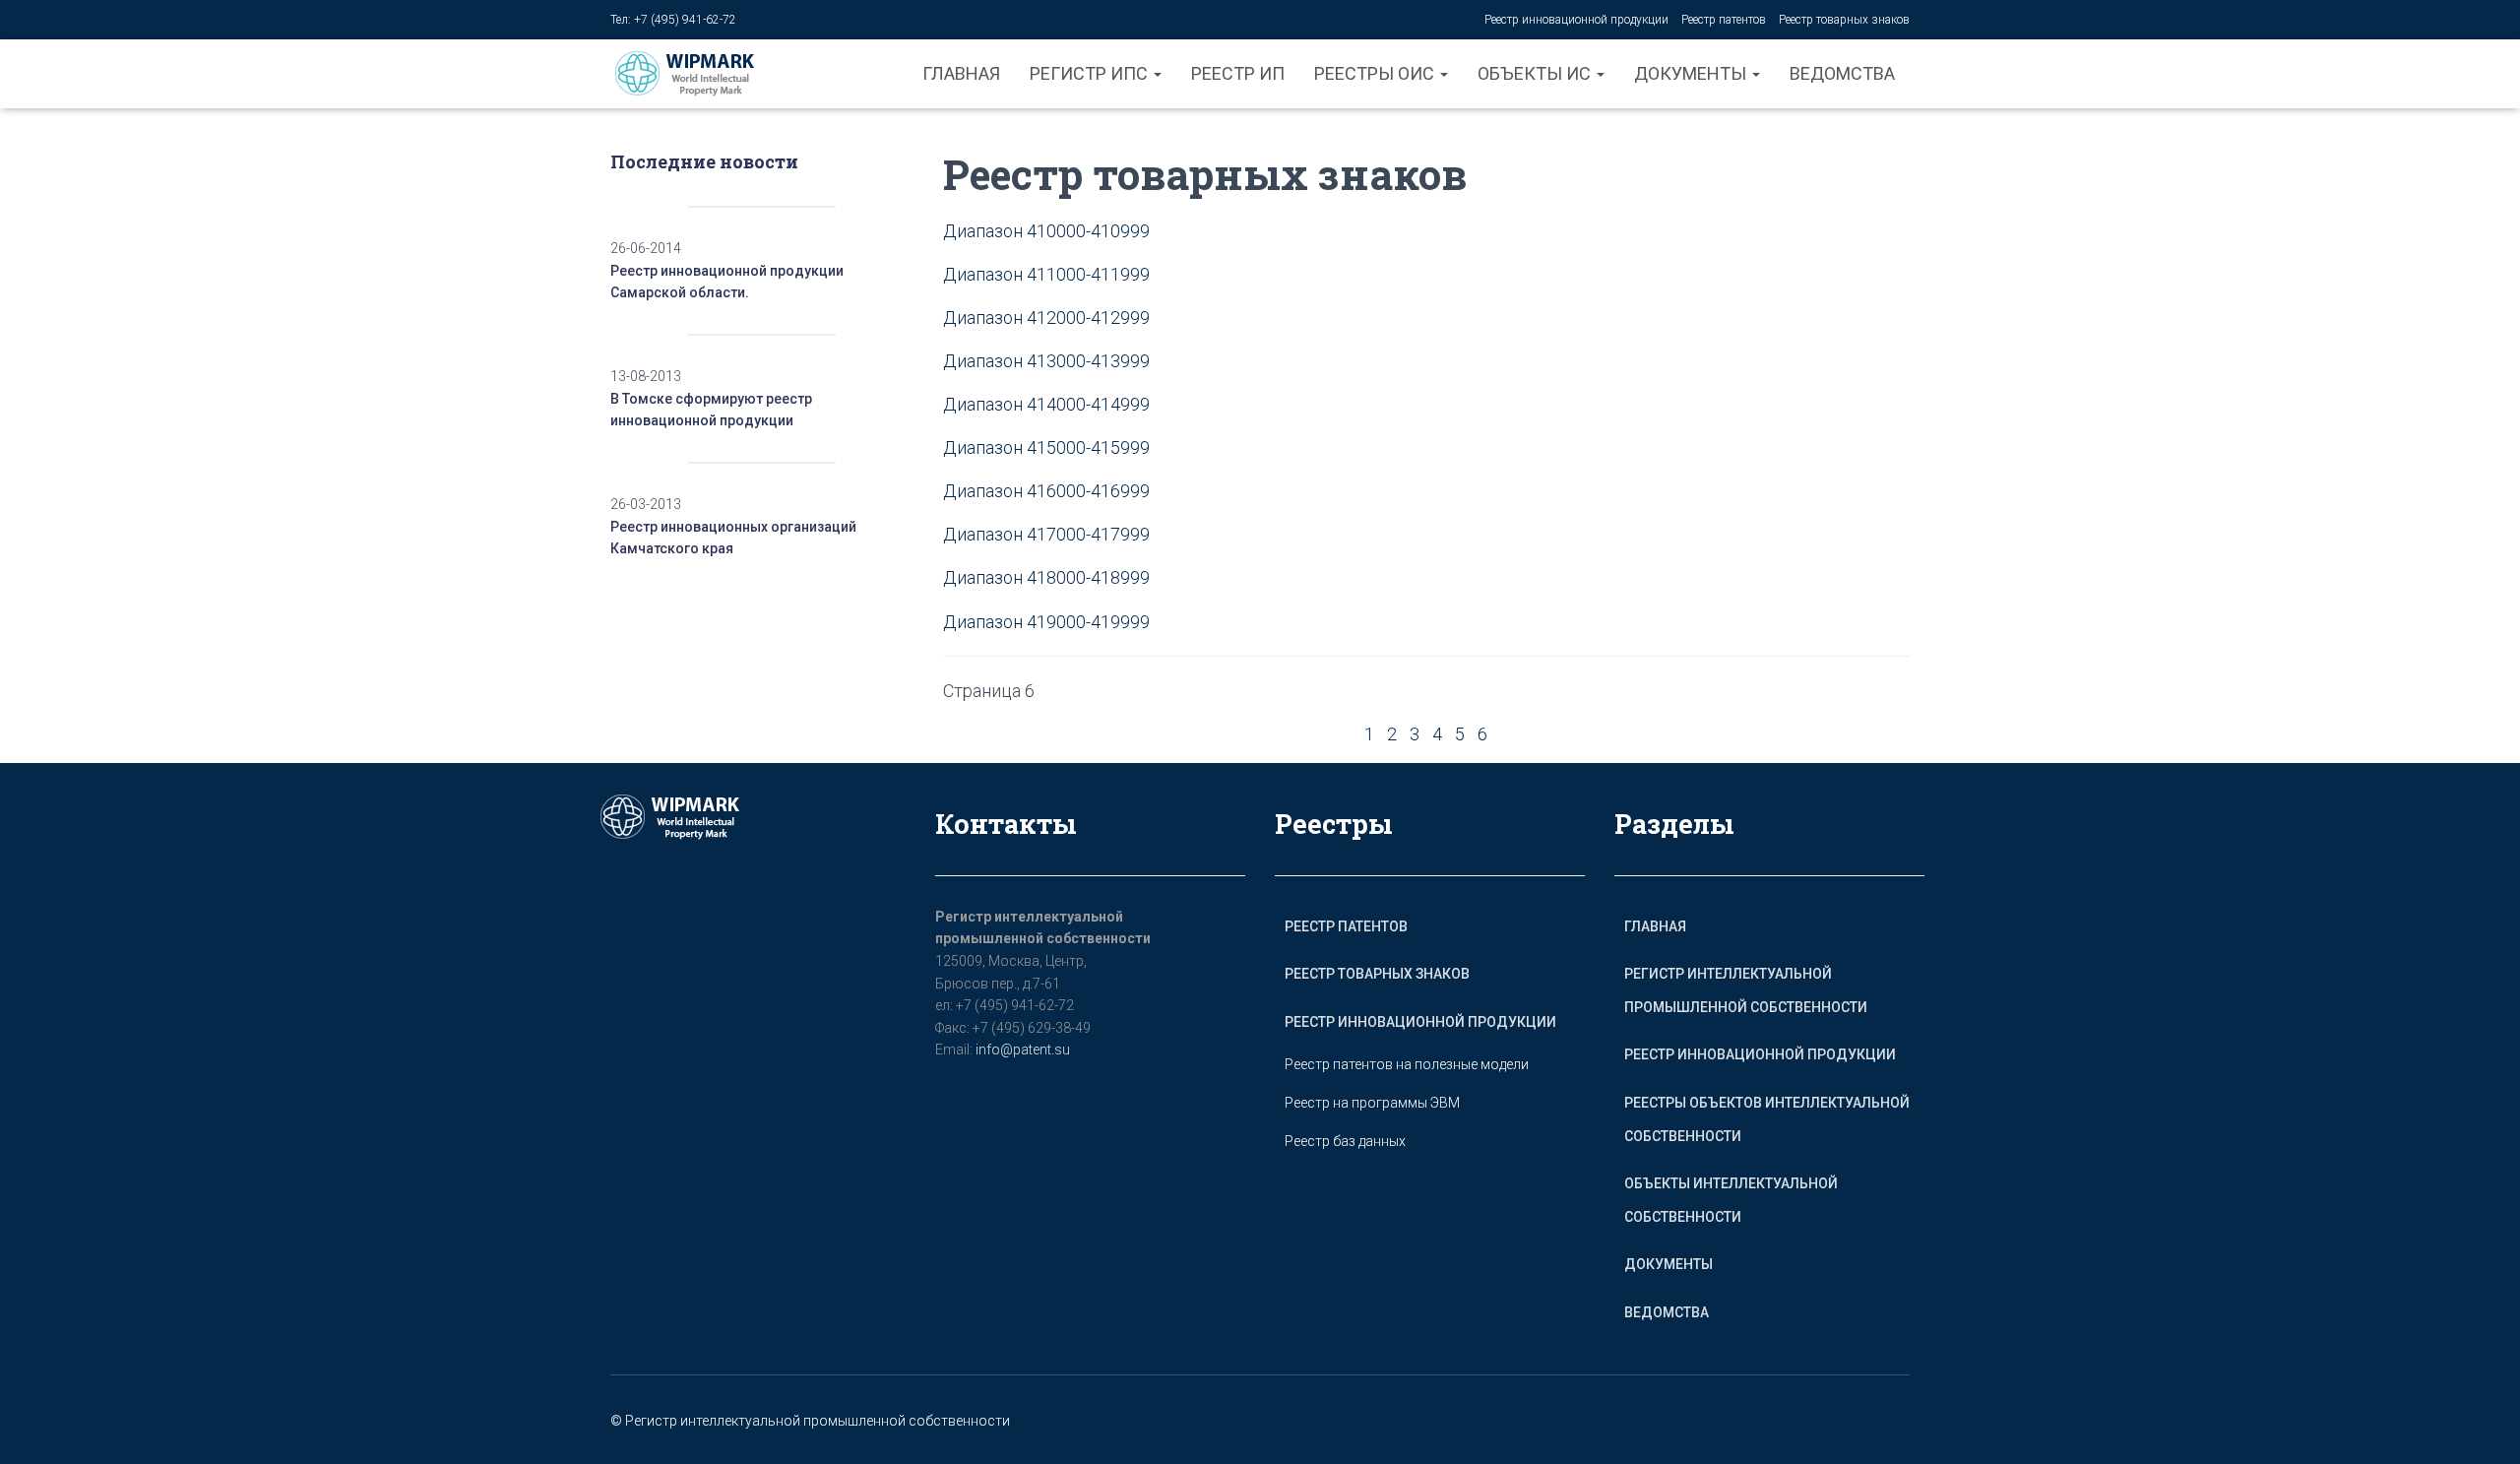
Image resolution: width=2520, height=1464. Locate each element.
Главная (961, 73)
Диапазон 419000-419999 (1046, 622)
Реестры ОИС (1376, 73)
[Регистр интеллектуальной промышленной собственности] (700, 74)
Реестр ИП (1238, 73)
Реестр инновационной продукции (1576, 20)
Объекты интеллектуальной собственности (1731, 1200)
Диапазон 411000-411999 (1046, 274)
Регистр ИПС (1091, 73)
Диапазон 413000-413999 (1046, 361)
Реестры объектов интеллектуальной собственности (1767, 1119)
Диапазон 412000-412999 (1046, 318)
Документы (1692, 73)
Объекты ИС (1536, 73)
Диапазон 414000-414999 (1046, 404)
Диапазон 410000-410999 (1046, 231)
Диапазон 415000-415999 (1046, 447)
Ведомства (1842, 73)
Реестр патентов (1724, 20)
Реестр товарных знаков (1844, 20)
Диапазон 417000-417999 (1046, 534)
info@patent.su (1023, 1050)
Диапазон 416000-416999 (1046, 491)
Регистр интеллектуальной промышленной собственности (1746, 990)
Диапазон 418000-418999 (1046, 577)
